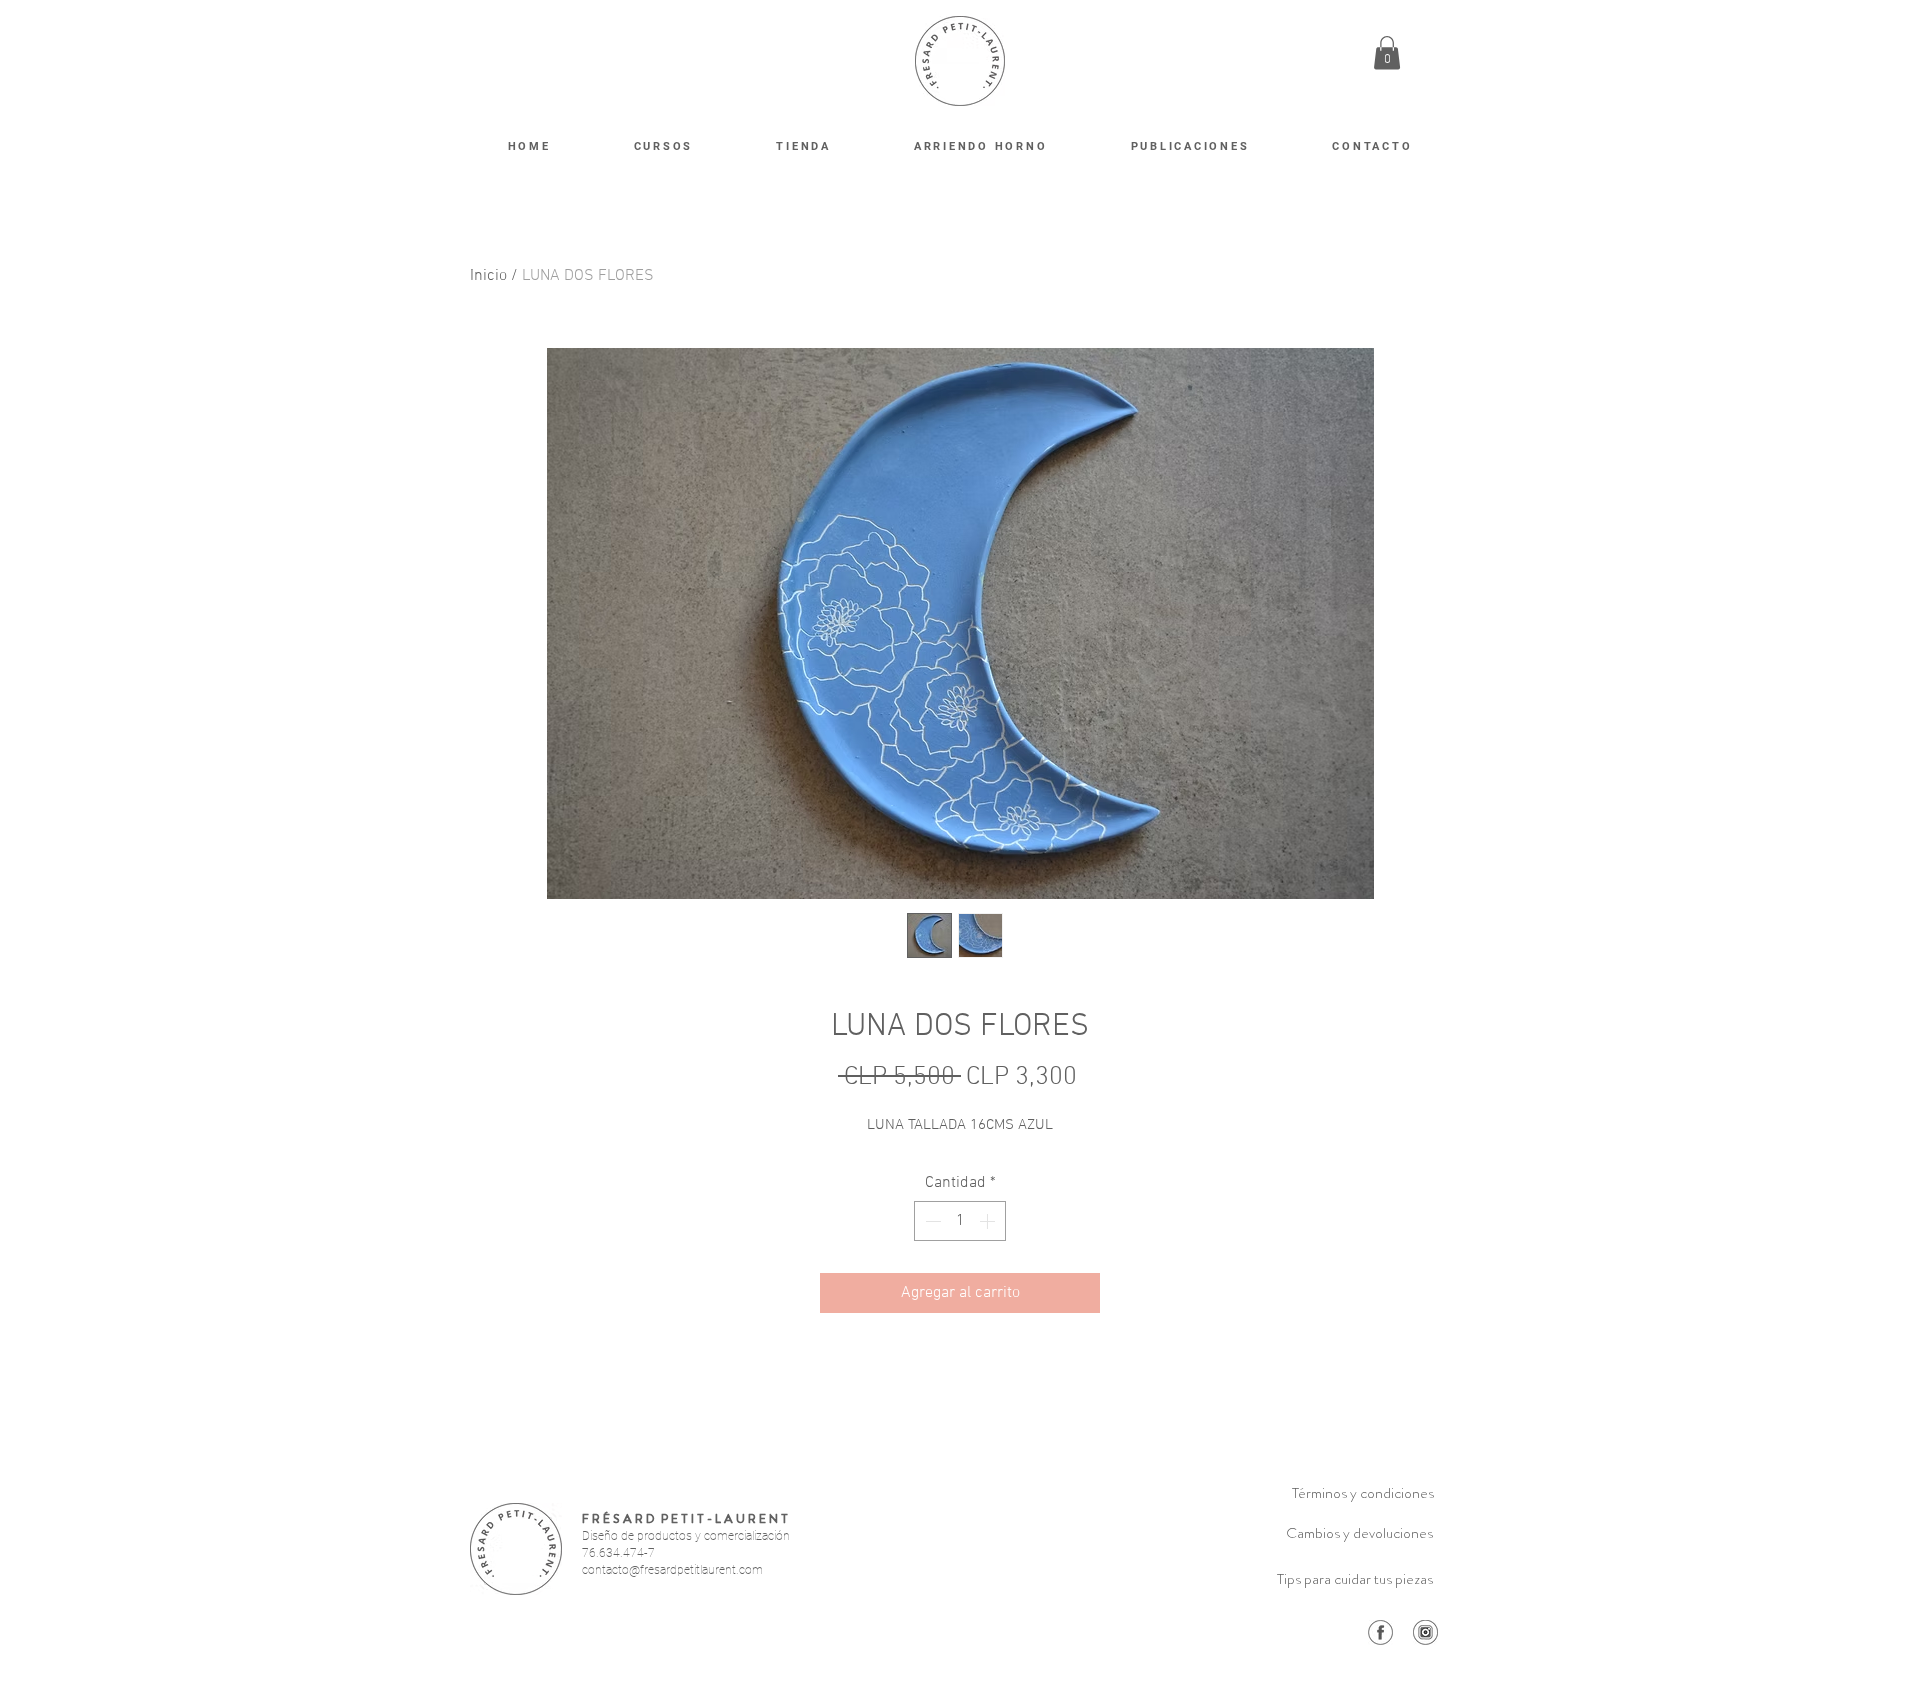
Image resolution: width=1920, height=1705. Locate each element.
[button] (1387, 52)
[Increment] (989, 1221)
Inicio (488, 276)
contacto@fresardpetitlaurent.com (672, 1570)
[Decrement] (931, 1221)
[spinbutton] (960, 1221)
